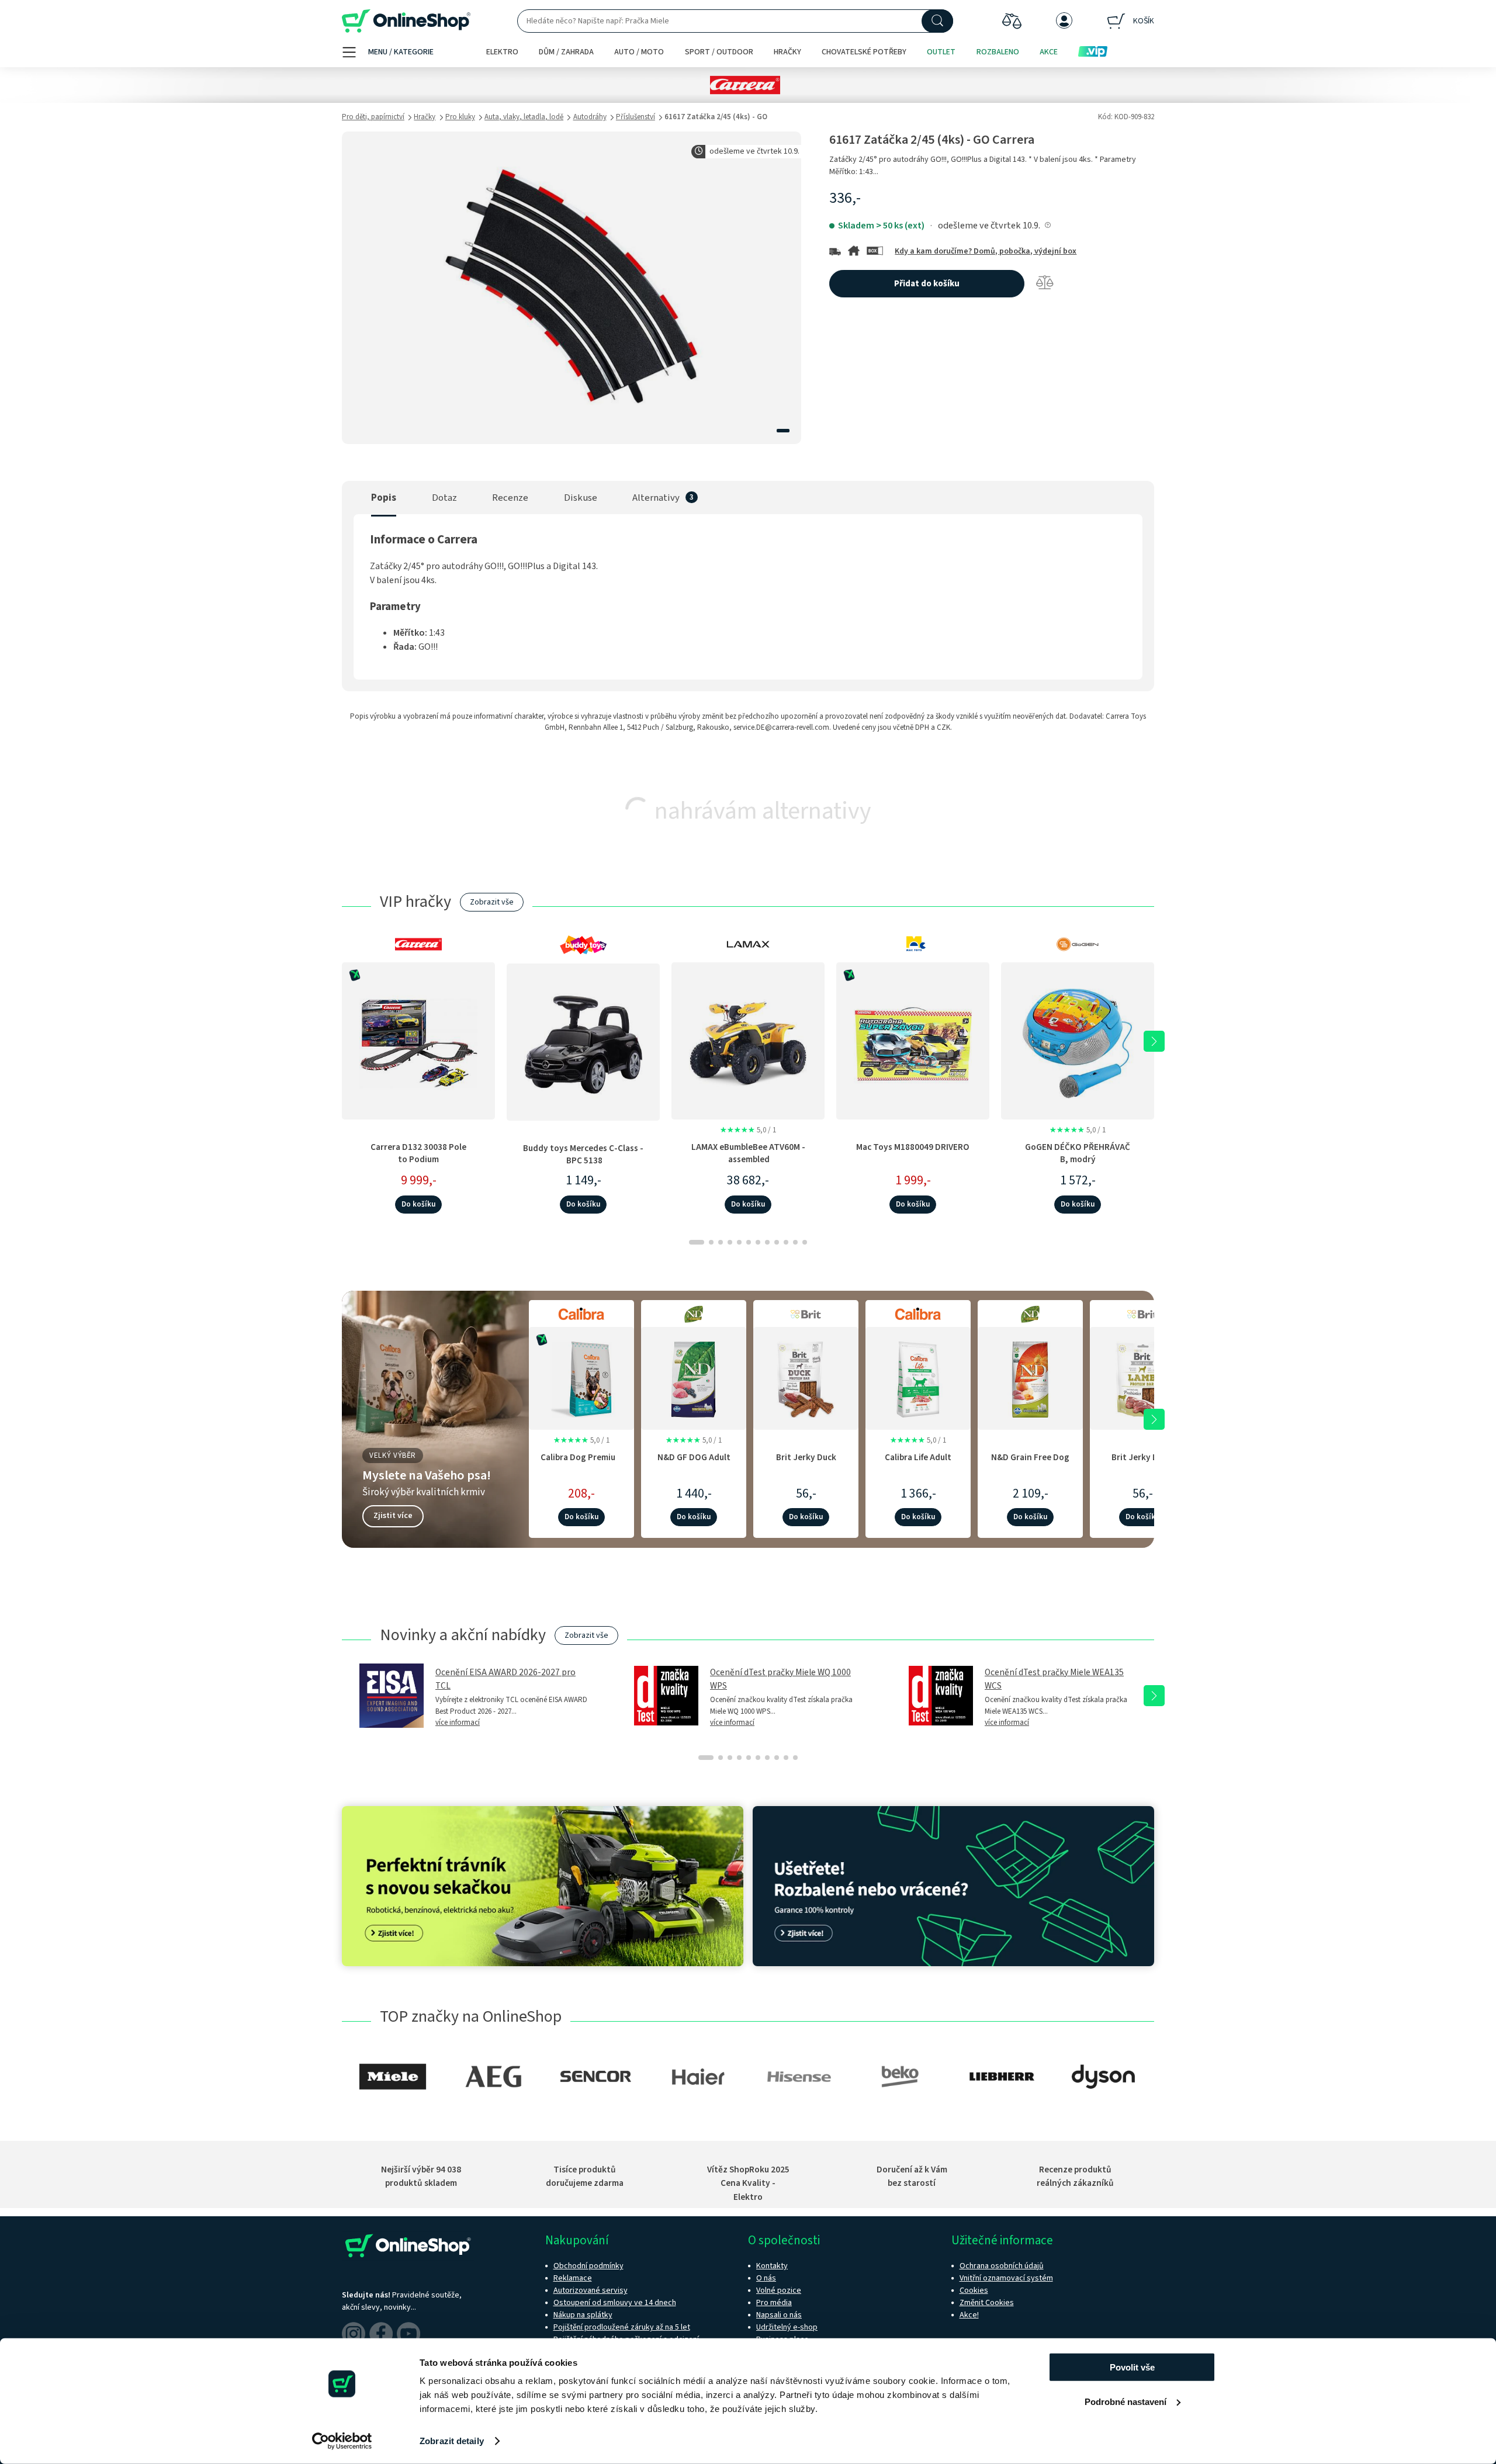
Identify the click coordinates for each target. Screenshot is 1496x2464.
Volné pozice (779, 2290)
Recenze (510, 498)
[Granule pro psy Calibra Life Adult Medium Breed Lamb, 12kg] (918, 1377)
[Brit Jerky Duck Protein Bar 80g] (806, 1377)
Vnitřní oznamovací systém (1006, 2278)
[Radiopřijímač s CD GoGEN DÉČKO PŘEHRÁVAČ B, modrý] (1078, 1041)
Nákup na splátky (583, 2315)
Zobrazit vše (492, 902)
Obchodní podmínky (588, 2266)
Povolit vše (1132, 2367)
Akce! (969, 2315)
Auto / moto (639, 52)
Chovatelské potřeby (864, 52)
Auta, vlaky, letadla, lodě (524, 117)
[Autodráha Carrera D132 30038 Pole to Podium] (418, 1041)
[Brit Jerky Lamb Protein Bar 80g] (1142, 1377)
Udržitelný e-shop (787, 2327)
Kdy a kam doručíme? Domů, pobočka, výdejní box (986, 251)
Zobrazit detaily (452, 2441)
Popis (384, 498)
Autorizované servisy (591, 2290)
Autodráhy (590, 117)
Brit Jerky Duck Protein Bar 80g (806, 1463)
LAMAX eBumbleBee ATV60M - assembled (748, 1153)
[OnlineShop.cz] (406, 21)
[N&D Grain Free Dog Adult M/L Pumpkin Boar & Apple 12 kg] (1030, 1377)
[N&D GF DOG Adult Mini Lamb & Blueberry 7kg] (694, 1377)
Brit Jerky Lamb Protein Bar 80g (1142, 1463)
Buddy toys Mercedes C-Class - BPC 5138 (583, 1154)
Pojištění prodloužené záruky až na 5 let (622, 2327)
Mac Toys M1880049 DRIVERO (913, 1147)
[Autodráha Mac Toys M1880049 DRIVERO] (913, 1041)
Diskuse (581, 498)
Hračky (787, 52)
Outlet (941, 52)
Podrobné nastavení (1126, 2401)
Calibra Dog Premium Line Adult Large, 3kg (581, 1463)
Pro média (774, 2303)
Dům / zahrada (566, 52)
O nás (766, 2278)
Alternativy (656, 498)
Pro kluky (460, 117)
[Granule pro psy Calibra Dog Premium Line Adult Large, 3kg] (581, 1377)
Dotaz (444, 498)
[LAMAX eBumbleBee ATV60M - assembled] (748, 1041)
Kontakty (772, 2266)
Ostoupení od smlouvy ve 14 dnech (615, 2303)
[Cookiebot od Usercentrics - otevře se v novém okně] (342, 2441)
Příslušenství (636, 117)
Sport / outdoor (719, 52)
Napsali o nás (779, 2315)
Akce (1049, 52)
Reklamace (573, 2278)
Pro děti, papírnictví (373, 117)
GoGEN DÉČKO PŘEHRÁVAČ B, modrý (1078, 1153)
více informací (458, 1723)
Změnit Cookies (987, 2303)
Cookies (974, 2290)
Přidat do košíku (927, 284)
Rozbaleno (998, 52)
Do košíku (418, 1204)
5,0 (748, 1130)
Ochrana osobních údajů (1002, 2266)
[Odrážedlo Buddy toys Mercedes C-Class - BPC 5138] (583, 1042)
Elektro (502, 52)
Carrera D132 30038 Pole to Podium (418, 1153)
